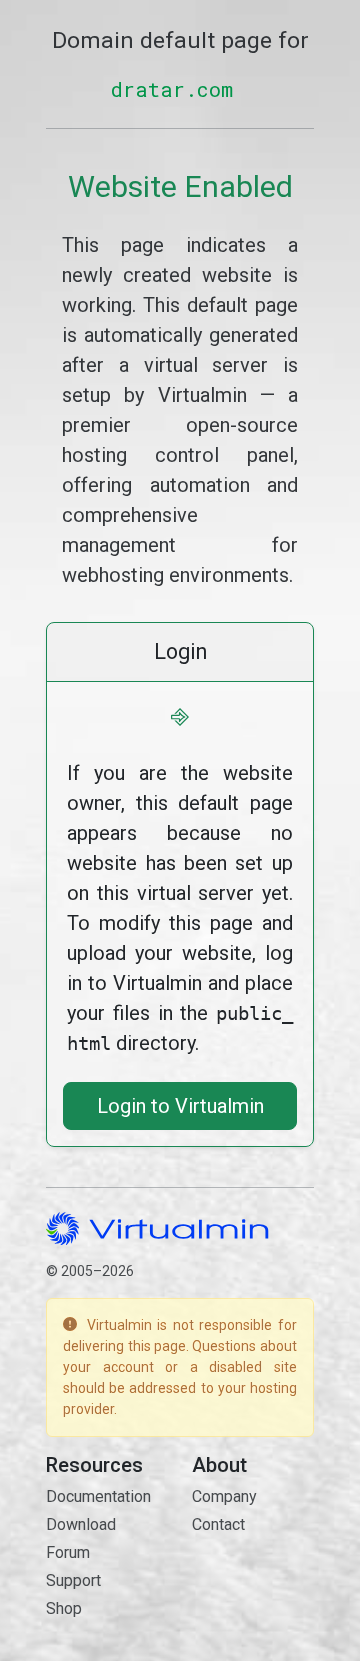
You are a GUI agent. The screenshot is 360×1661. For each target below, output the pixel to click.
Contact (218, 1524)
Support (73, 1580)
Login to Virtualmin (180, 1106)
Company (224, 1496)
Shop (64, 1608)
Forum (68, 1552)
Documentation (98, 1496)
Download (81, 1524)
